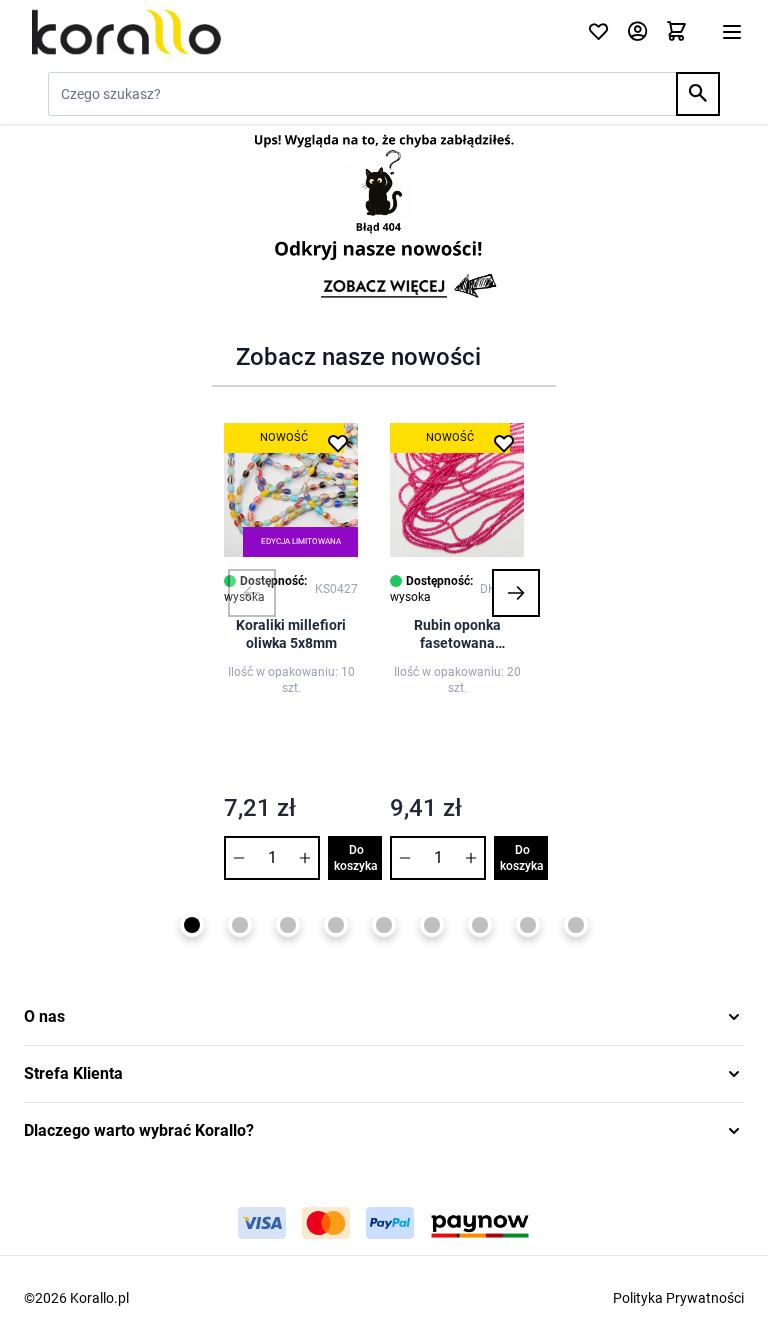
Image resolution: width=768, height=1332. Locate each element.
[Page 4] (336, 925)
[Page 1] (192, 925)
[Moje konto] (637, 32)
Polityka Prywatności (678, 1298)
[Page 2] (240, 925)
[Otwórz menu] (732, 32)
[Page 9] (576, 925)
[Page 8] (528, 925)
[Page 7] (480, 925)
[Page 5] (384, 925)
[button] (252, 593)
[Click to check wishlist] (598, 32)
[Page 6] (432, 925)
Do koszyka (356, 858)
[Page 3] (288, 925)
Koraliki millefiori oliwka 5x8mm (291, 634)
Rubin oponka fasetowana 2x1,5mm (457, 634)
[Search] (698, 94)
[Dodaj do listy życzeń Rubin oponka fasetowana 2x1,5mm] (504, 443)
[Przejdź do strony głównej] (293, 32)
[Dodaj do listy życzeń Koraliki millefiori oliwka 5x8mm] (338, 443)
